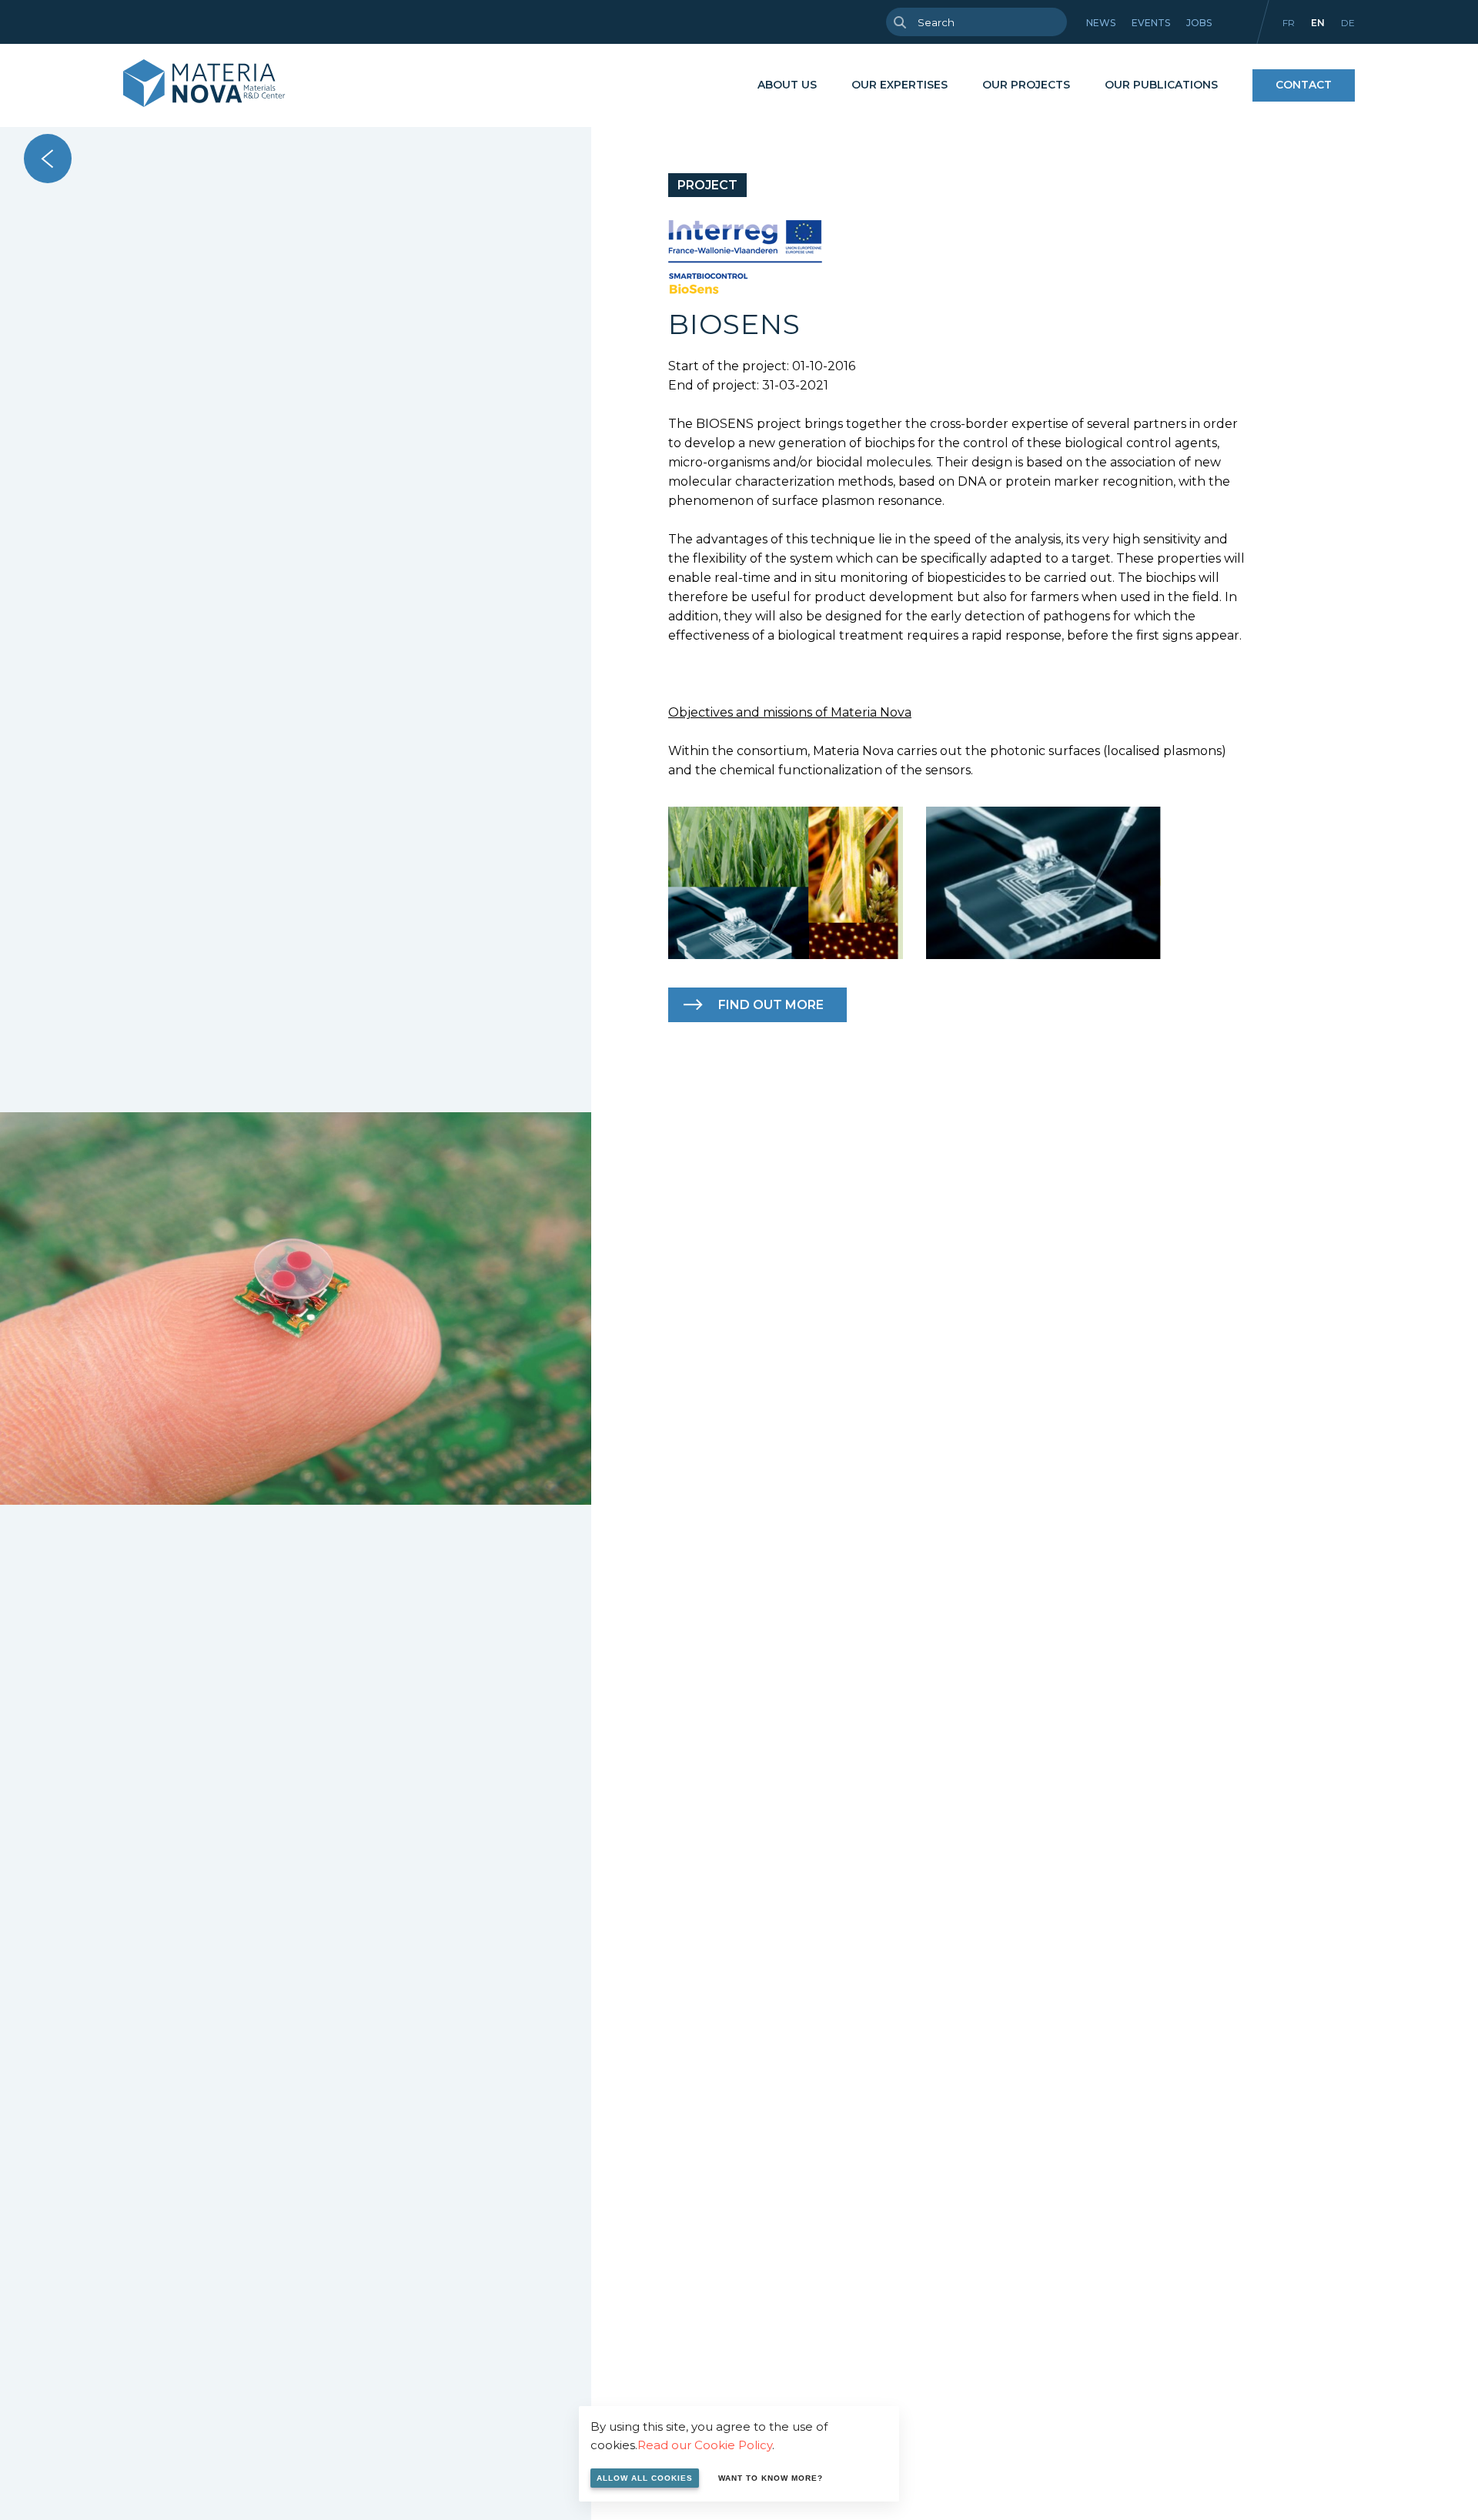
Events (1151, 23)
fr (1289, 23)
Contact (1304, 85)
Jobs (1199, 23)
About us (787, 85)
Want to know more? (771, 2478)
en (1318, 23)
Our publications (1161, 85)
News (1101, 23)
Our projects (1026, 85)
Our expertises (900, 85)
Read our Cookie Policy (705, 2445)
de (1348, 23)
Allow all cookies (645, 2478)
